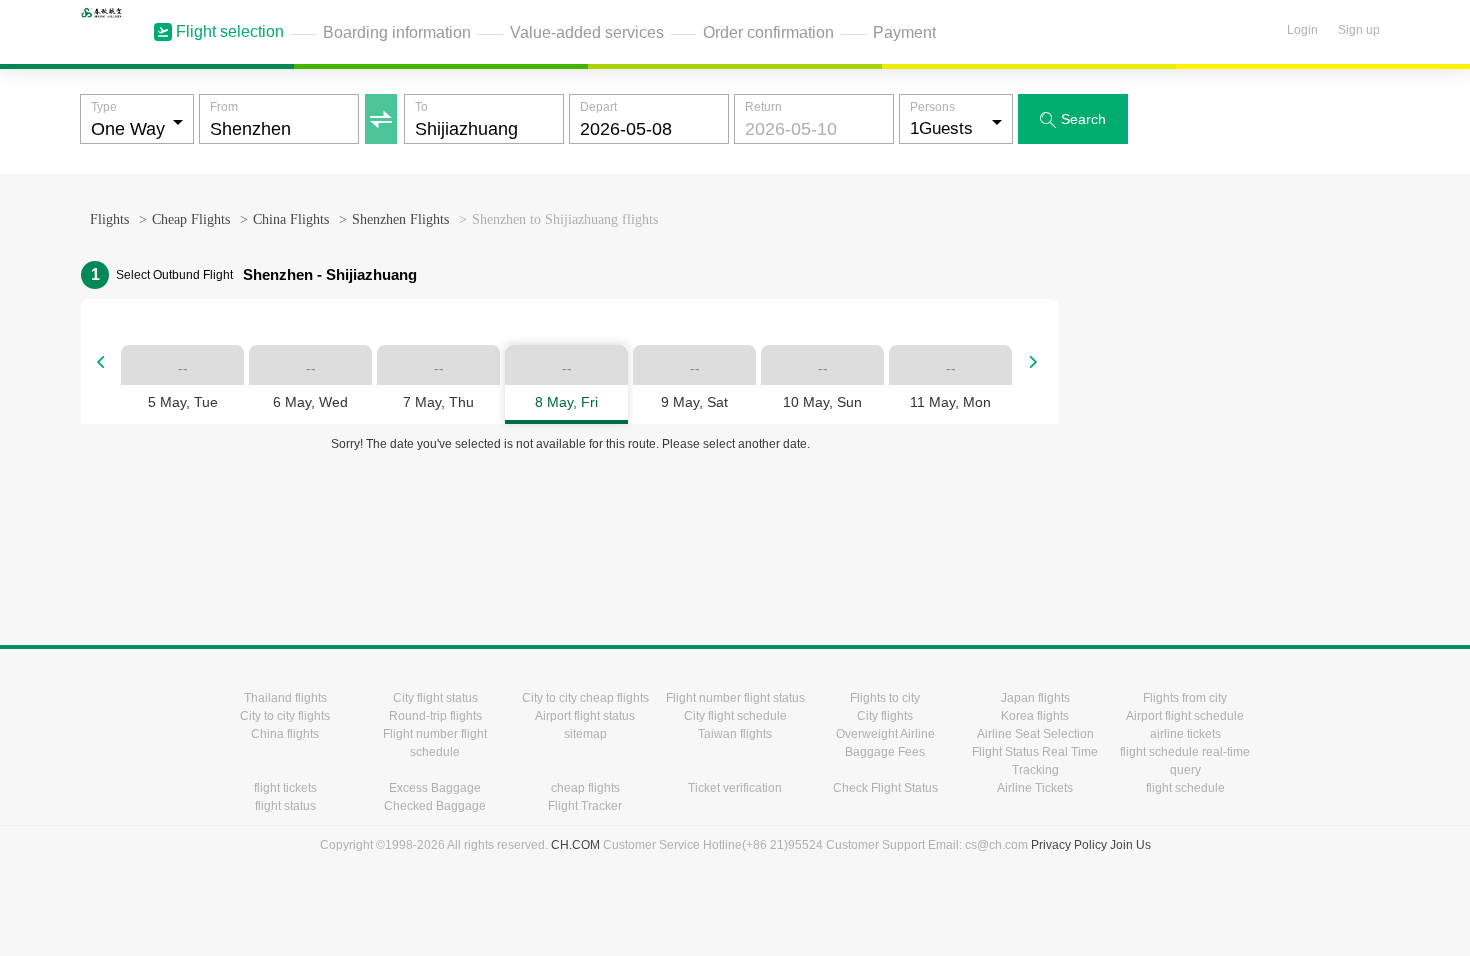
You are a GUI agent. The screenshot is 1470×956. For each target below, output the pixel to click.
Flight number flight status (735, 698)
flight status (285, 806)
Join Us (1130, 845)
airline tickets (1185, 734)
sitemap (585, 734)
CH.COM (575, 845)
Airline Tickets (1035, 788)
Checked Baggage (435, 806)
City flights (885, 716)
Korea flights (1035, 716)
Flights (109, 219)
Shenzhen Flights (400, 219)
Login (1302, 30)
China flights (285, 734)
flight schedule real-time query (1185, 761)
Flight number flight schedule (435, 743)
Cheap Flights (191, 219)
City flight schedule (735, 716)
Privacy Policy (1069, 845)
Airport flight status (585, 716)
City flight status (435, 698)
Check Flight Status (885, 788)
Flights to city (885, 698)
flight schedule (1185, 788)
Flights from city (1185, 698)
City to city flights (285, 716)
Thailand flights (285, 698)
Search (1073, 119)
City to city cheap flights (585, 698)
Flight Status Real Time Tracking (1035, 761)
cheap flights (585, 788)
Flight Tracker (585, 806)
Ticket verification (735, 788)
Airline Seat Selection (1035, 734)
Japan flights (1035, 698)
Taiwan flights (735, 734)
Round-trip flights (435, 716)
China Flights (291, 219)
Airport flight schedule (1185, 716)
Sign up (1359, 30)
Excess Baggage (435, 788)
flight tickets (285, 788)
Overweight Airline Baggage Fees (885, 743)
